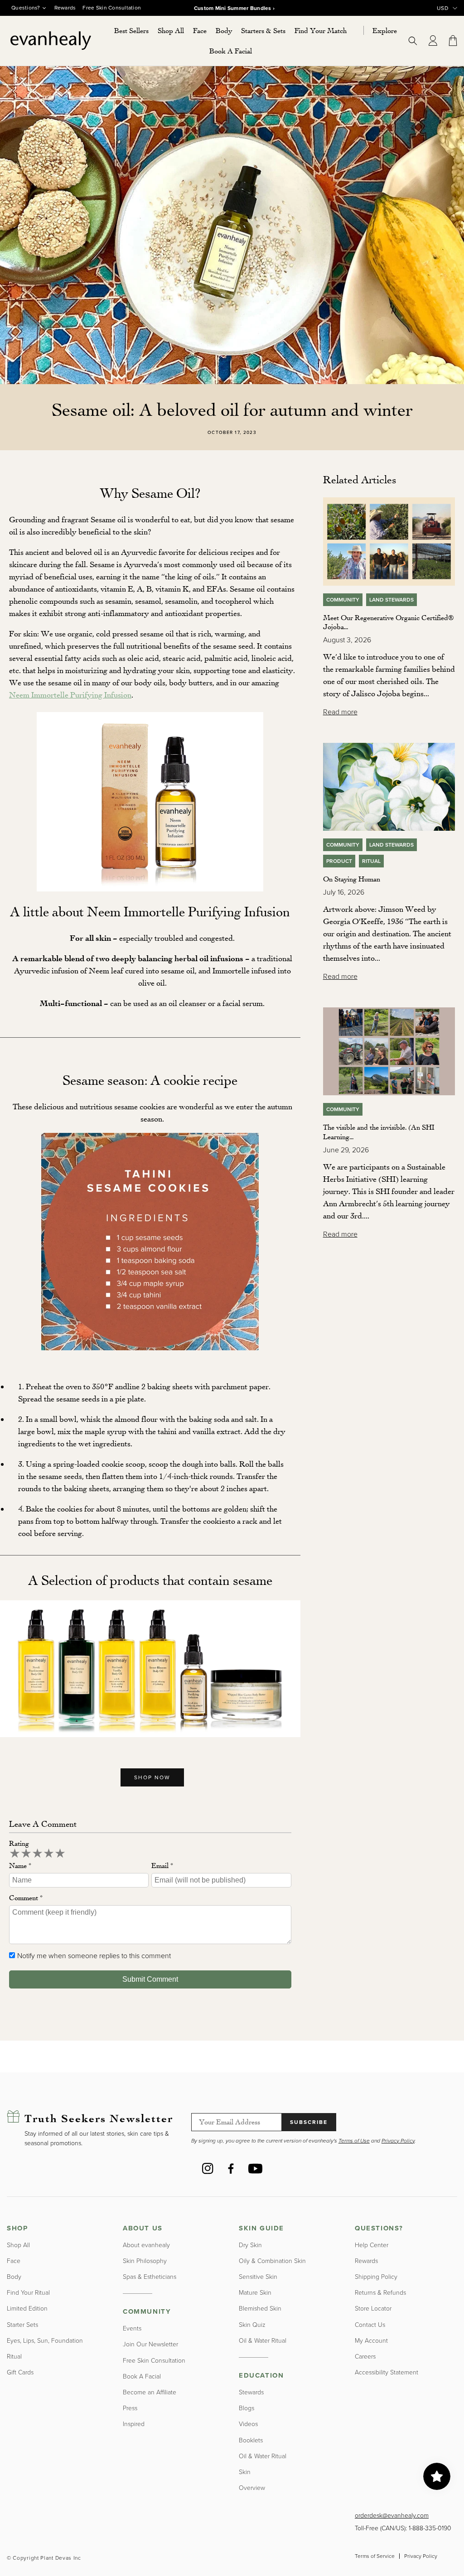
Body (14, 2276)
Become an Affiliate (150, 2392)
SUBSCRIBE (309, 2122)
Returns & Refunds (380, 2292)
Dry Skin (250, 2245)
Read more (340, 712)
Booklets (251, 2440)
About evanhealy (146, 2245)
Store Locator (373, 2308)
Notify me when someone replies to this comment (94, 1955)
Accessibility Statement (387, 2372)
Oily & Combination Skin (272, 2261)
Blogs (246, 2408)
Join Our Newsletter (150, 2344)
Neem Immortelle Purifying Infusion (70, 694)
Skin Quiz (252, 2324)
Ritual (371, 861)
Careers (365, 2356)
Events (132, 2328)
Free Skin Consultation (112, 8)
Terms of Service (375, 2556)
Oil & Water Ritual (263, 2340)
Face (14, 2261)
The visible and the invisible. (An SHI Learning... (379, 1132)
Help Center (372, 2245)
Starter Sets (22, 2324)
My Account (371, 2340)
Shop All (18, 2245)
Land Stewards (391, 600)
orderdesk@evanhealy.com (392, 2515)
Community (343, 600)
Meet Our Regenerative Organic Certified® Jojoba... (388, 622)
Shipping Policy (376, 2276)
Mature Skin (255, 2292)
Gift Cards (20, 2372)
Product (339, 861)
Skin (245, 2472)
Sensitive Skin (258, 2276)
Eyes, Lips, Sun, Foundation (45, 2340)
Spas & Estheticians (150, 2276)
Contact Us (370, 2324)
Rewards (65, 8)
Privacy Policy (421, 2556)
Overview (252, 2487)
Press (130, 2408)
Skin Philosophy (145, 2261)
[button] (171, 31)
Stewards (251, 2392)
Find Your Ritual (28, 2292)
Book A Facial (142, 2376)
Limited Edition (27, 2308)
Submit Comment (150, 1979)
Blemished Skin (260, 2308)
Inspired (134, 2424)
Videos (248, 2424)
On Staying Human (352, 879)
